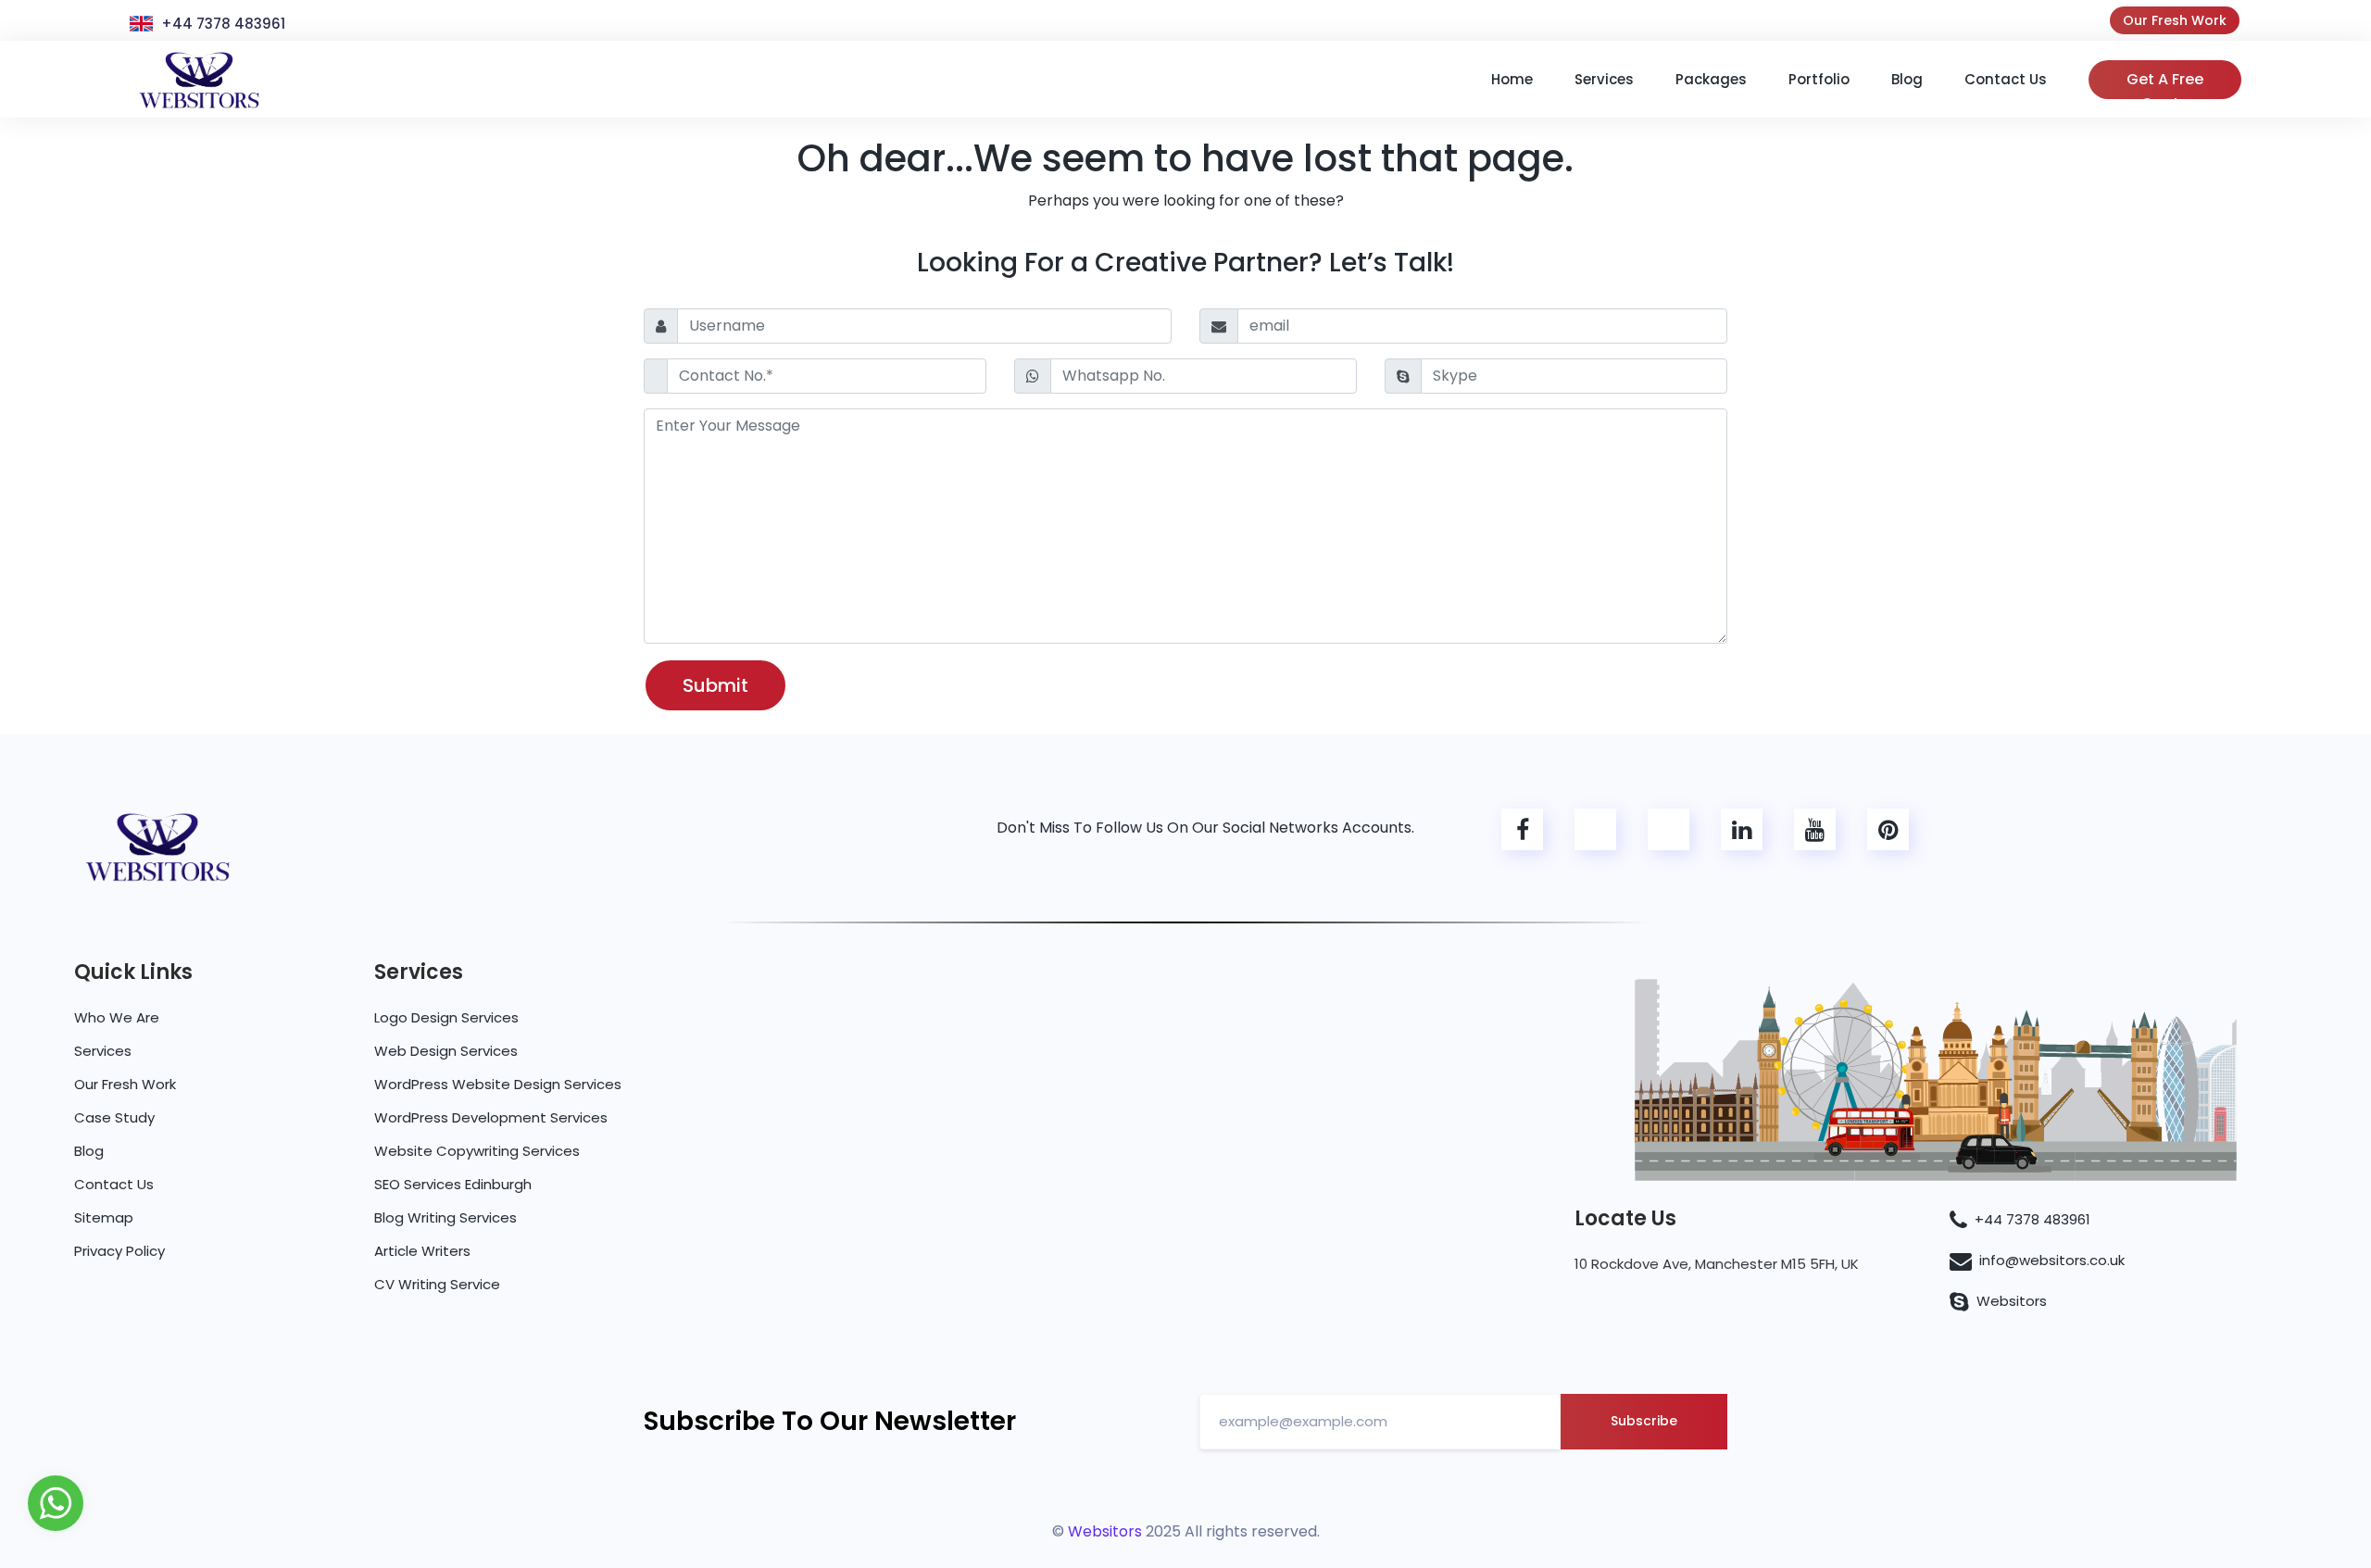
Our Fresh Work (2175, 20)
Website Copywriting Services (477, 1151)
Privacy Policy (119, 1251)
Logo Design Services (446, 1017)
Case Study (114, 1117)
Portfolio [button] (1819, 79)
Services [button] (1604, 79)
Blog (89, 1151)
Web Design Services (446, 1051)
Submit (715, 685)
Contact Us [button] (2006, 79)
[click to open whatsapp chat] (56, 1502)
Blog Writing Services (445, 1217)
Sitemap (104, 1217)
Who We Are (117, 1017)
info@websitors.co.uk (2052, 1260)
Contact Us (114, 1184)
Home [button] (1512, 79)
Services (103, 1051)
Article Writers (422, 1251)
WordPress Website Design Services (498, 1084)
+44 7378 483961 (223, 24)
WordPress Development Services (491, 1117)
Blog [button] (1907, 79)
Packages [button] (1711, 79)
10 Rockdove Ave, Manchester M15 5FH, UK (1717, 1264)
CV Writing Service (437, 1284)
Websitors (2012, 1301)
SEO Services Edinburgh (453, 1184)
